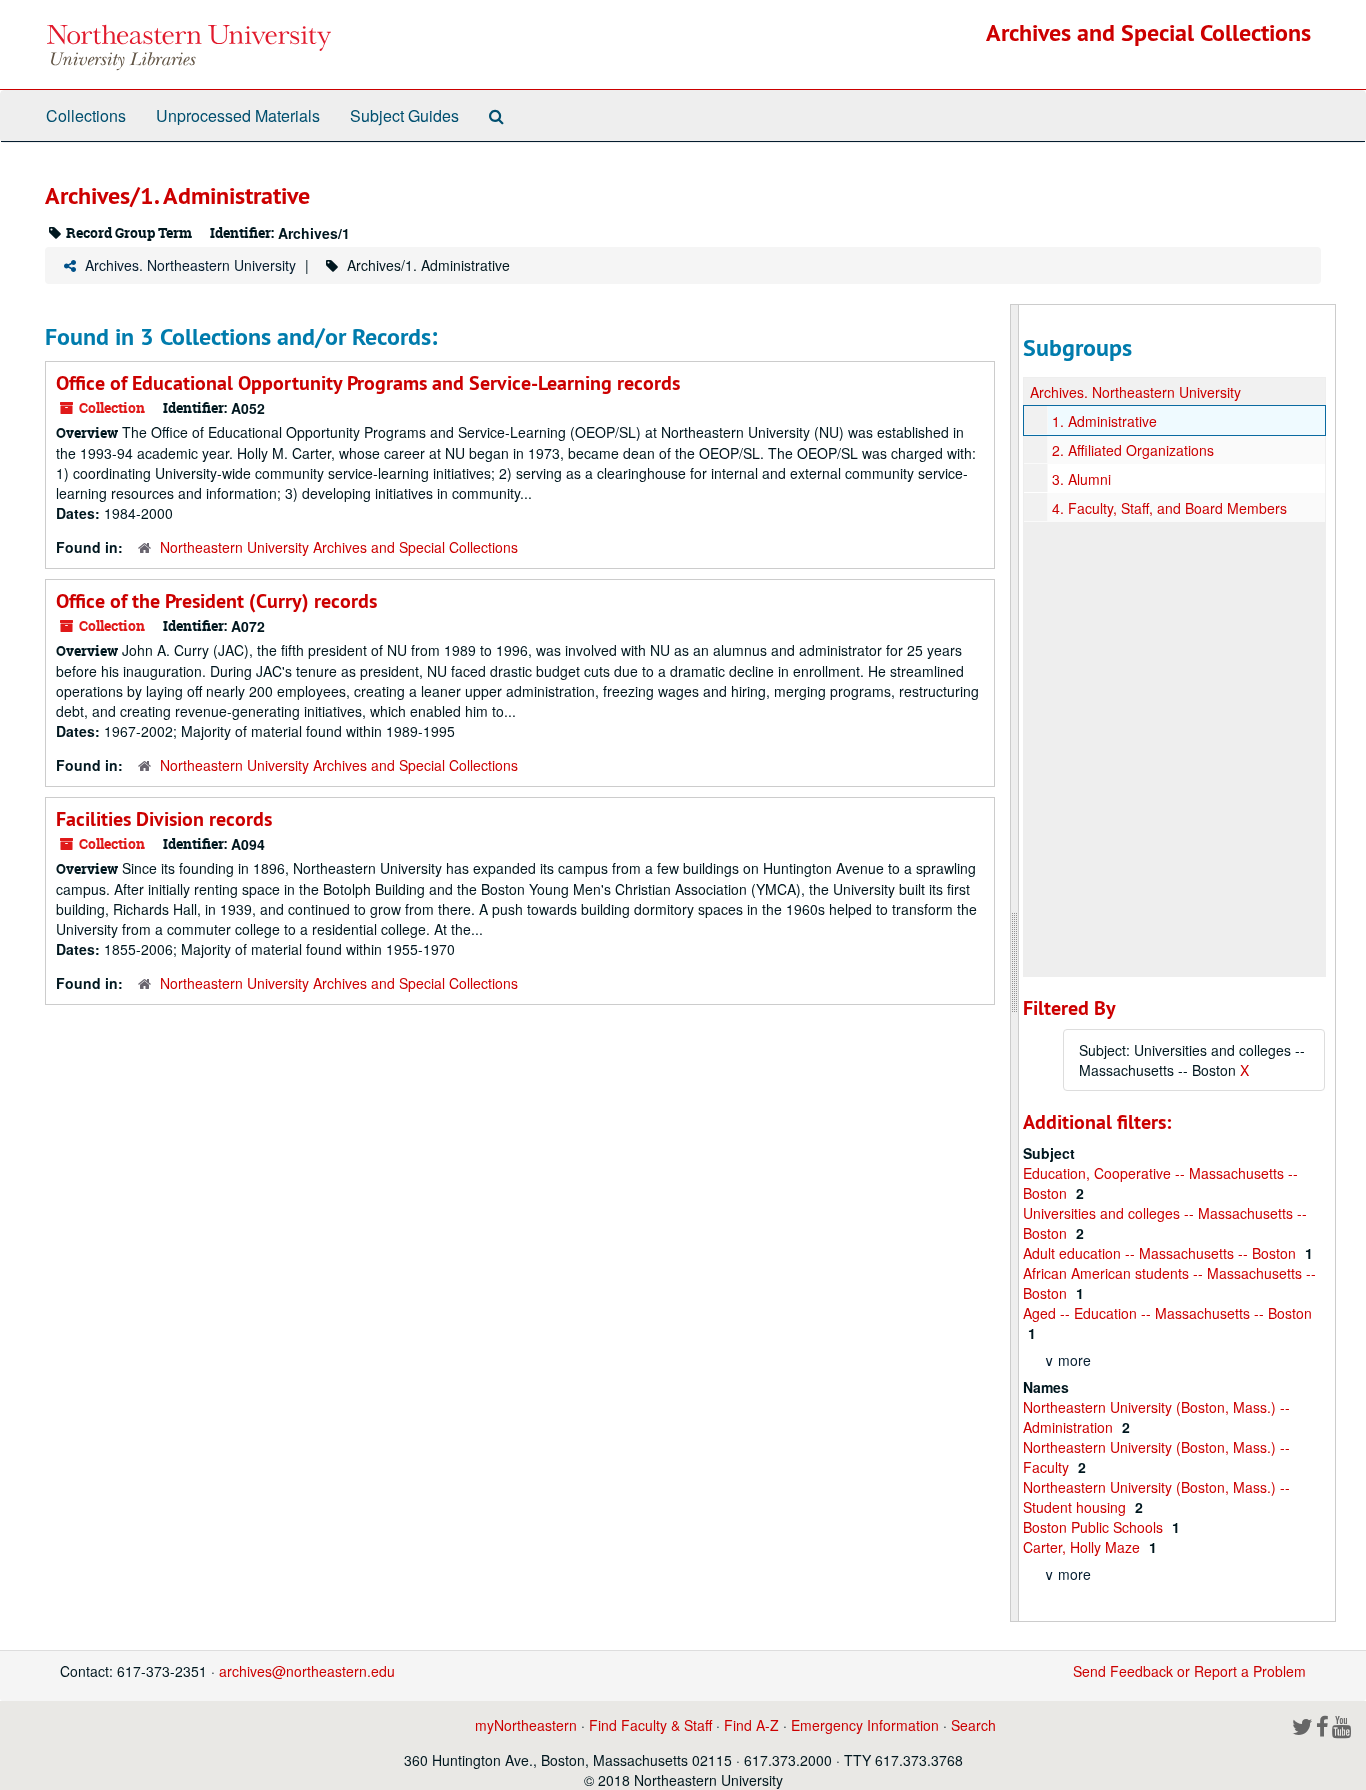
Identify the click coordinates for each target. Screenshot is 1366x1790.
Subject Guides (404, 115)
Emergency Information (865, 1725)
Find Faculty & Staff (650, 1725)
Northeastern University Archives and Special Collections (339, 547)
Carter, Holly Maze (1083, 1547)
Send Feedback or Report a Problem (1189, 1671)
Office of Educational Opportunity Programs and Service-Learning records (368, 383)
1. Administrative (1104, 421)
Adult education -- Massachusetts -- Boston (1161, 1253)
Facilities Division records (164, 819)
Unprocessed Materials (238, 115)
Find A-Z (751, 1725)
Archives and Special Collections (1148, 32)
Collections (86, 115)
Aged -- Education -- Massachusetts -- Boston (1167, 1313)
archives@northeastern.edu (307, 1671)
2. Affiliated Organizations (1133, 450)
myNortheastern (526, 1725)
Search (973, 1725)
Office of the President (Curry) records (216, 601)
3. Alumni (1081, 479)
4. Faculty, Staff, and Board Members (1169, 508)
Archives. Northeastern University (190, 265)
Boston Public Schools (1095, 1527)
